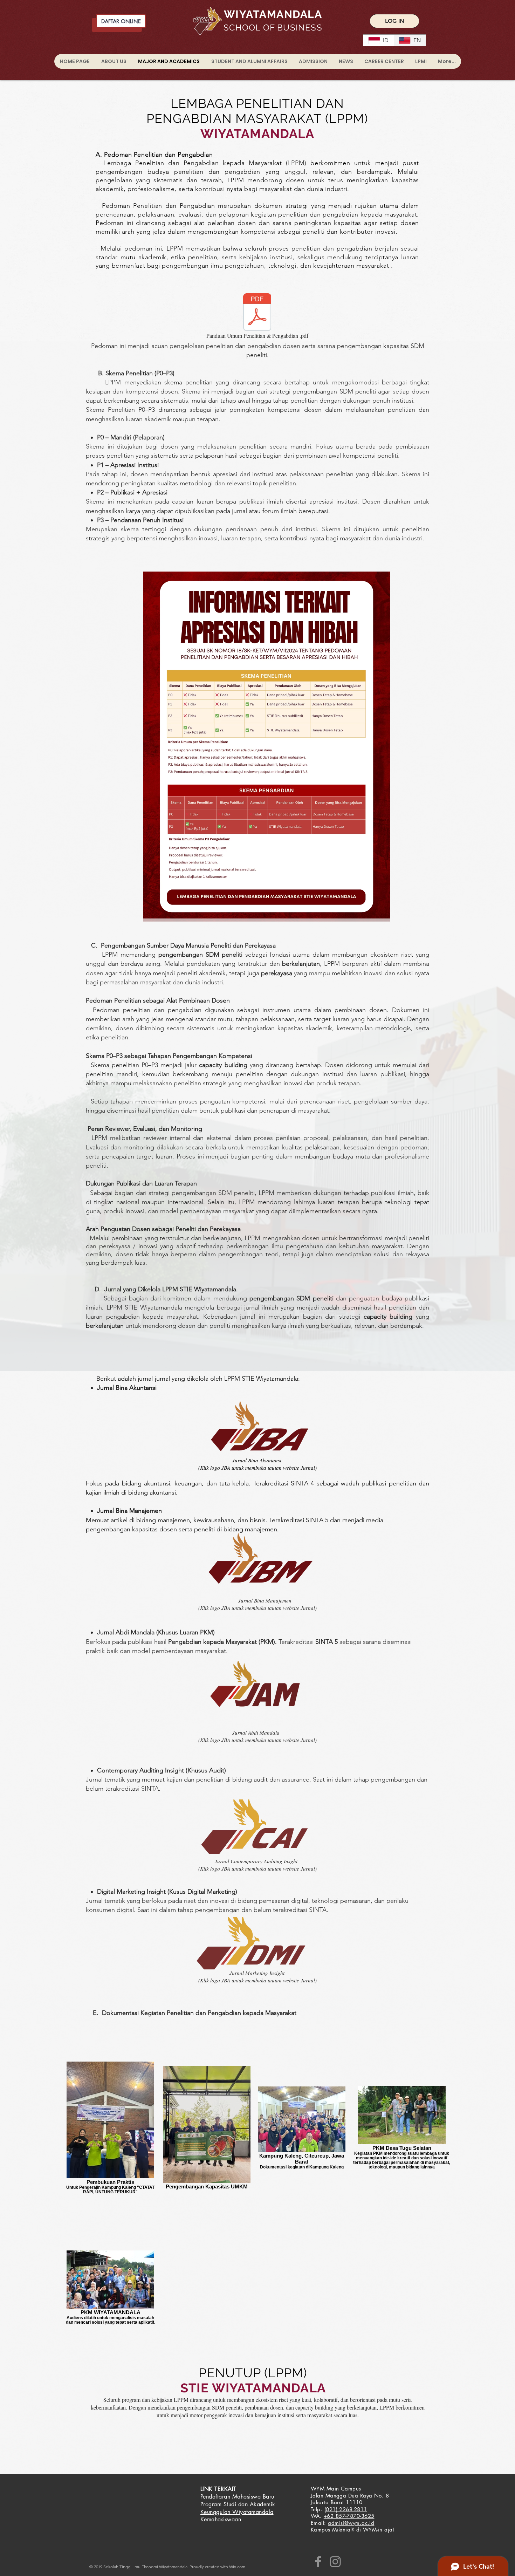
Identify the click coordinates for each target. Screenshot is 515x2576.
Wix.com (237, 2567)
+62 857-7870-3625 (349, 2516)
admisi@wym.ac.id (351, 2523)
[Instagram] (335, 2562)
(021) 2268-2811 (346, 2509)
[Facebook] (318, 2562)
